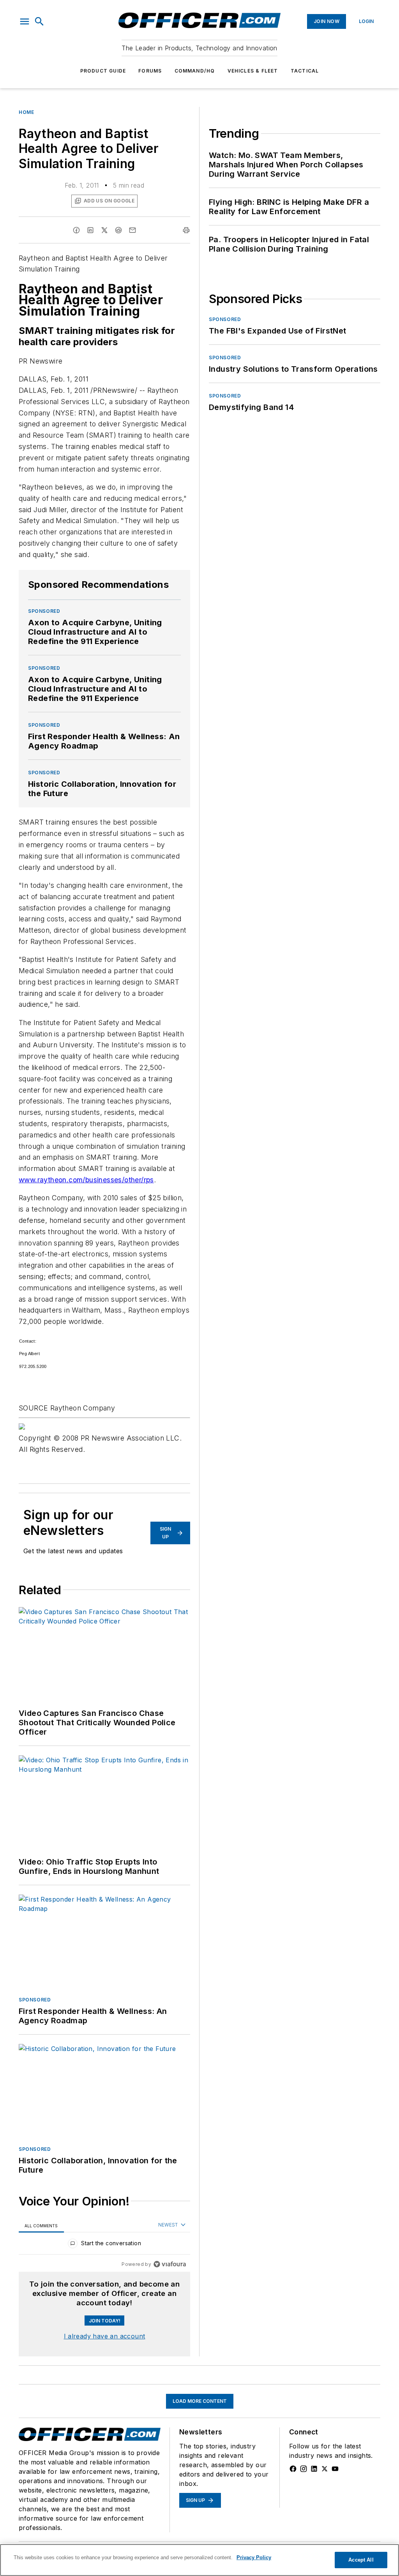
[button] (25, 21)
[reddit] (118, 230)
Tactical (305, 71)
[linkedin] (90, 230)
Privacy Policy (254, 2557)
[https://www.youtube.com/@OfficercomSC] (335, 2469)
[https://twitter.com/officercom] (325, 2469)
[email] (132, 230)
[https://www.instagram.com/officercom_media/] (304, 2469)
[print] (186, 230)
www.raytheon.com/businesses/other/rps (86, 1180)
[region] (104, 2245)
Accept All (361, 2560)
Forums (150, 71)
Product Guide (103, 71)
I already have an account (105, 2336)
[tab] (41, 2226)
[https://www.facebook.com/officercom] (293, 2469)
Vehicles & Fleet (253, 71)
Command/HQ (195, 71)
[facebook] (76, 230)
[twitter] (104, 230)
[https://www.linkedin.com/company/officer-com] (314, 2469)
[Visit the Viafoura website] (170, 2264)
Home (26, 112)
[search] (39, 21)
